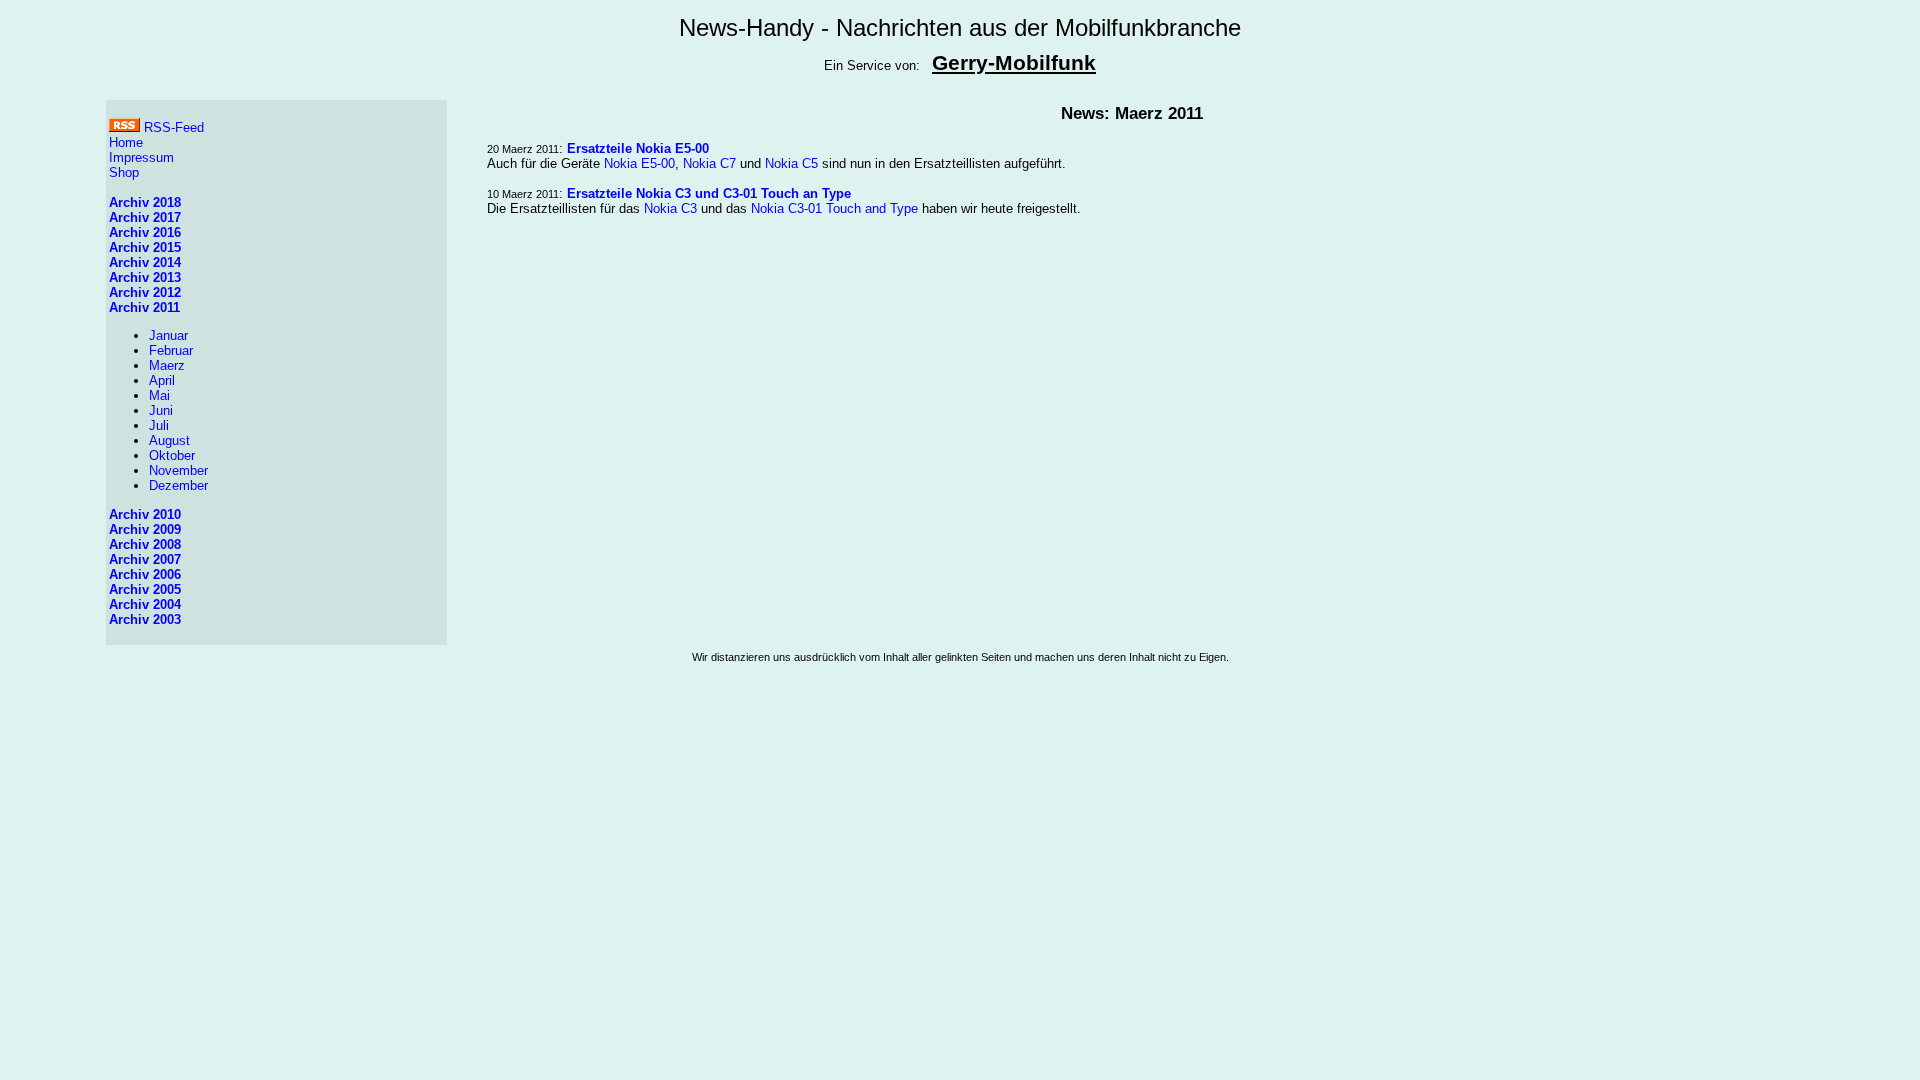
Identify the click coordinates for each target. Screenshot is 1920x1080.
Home (126, 142)
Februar (171, 350)
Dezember (178, 485)
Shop (124, 172)
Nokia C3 (670, 208)
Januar (168, 335)
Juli (159, 425)
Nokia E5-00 (639, 163)
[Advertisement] (960, 744)
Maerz (167, 365)
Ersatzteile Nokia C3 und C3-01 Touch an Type (709, 193)
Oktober (172, 455)
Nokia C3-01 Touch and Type (834, 208)
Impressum (141, 157)
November (178, 470)
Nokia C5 (791, 163)
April (162, 380)
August (169, 440)
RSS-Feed (172, 127)
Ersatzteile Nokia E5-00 (638, 148)
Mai (159, 395)
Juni (161, 410)
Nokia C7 (709, 163)
